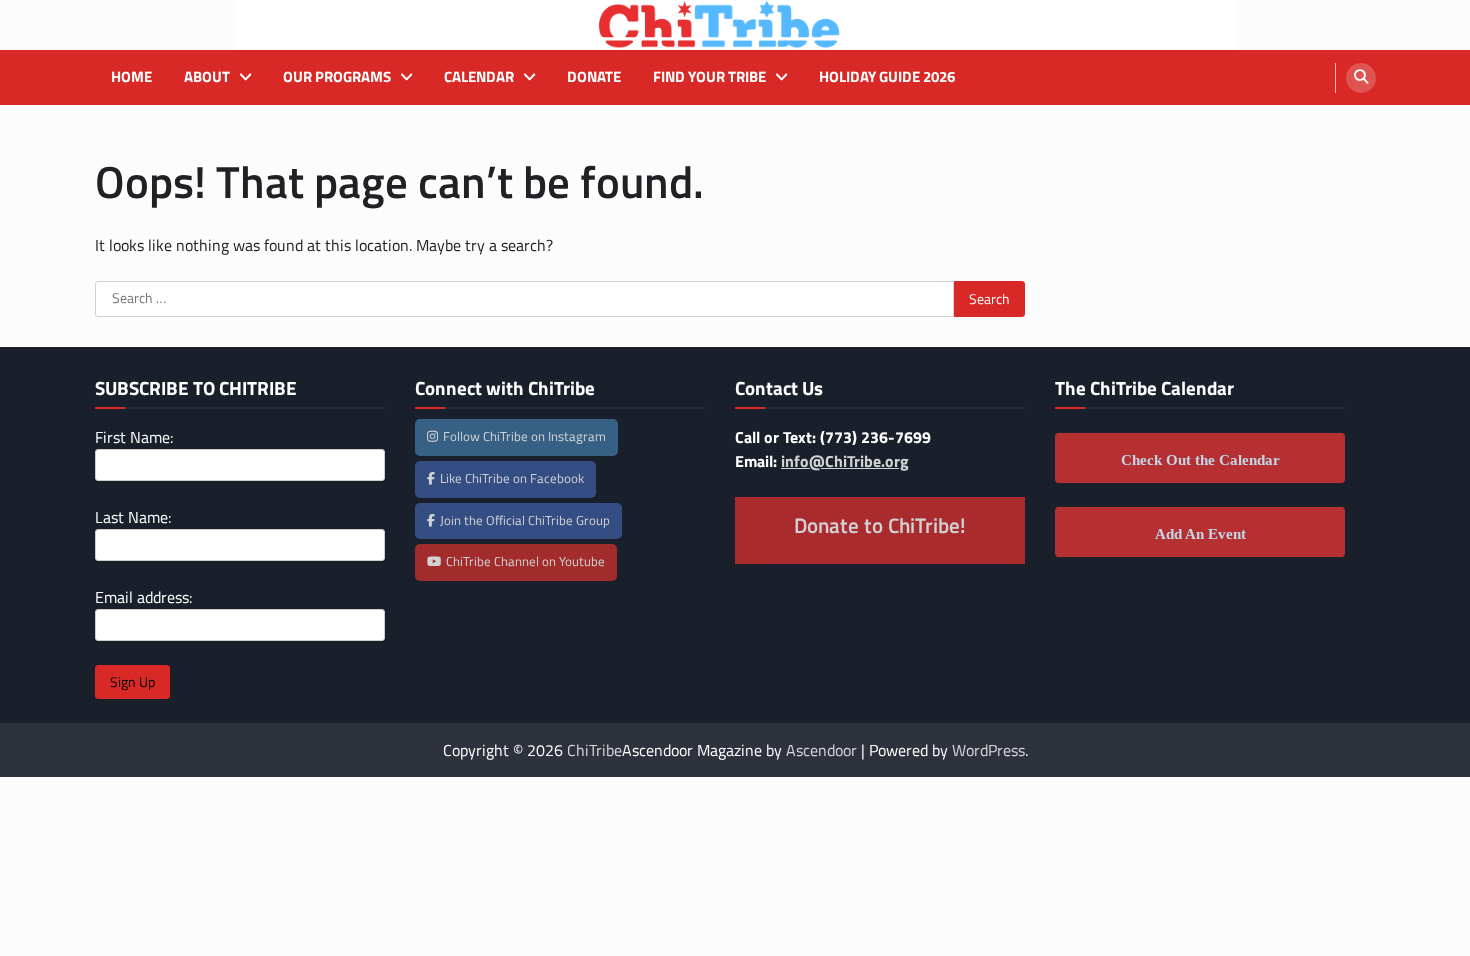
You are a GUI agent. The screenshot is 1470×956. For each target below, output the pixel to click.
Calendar (479, 77)
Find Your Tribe (709, 77)
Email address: (143, 597)
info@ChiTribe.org (845, 461)
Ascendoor (821, 750)
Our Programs (337, 77)
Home (131, 77)
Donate (594, 77)
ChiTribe (594, 750)
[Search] (1361, 78)
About (207, 77)
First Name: (134, 437)
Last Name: (133, 517)
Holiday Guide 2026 (887, 77)
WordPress (988, 750)
